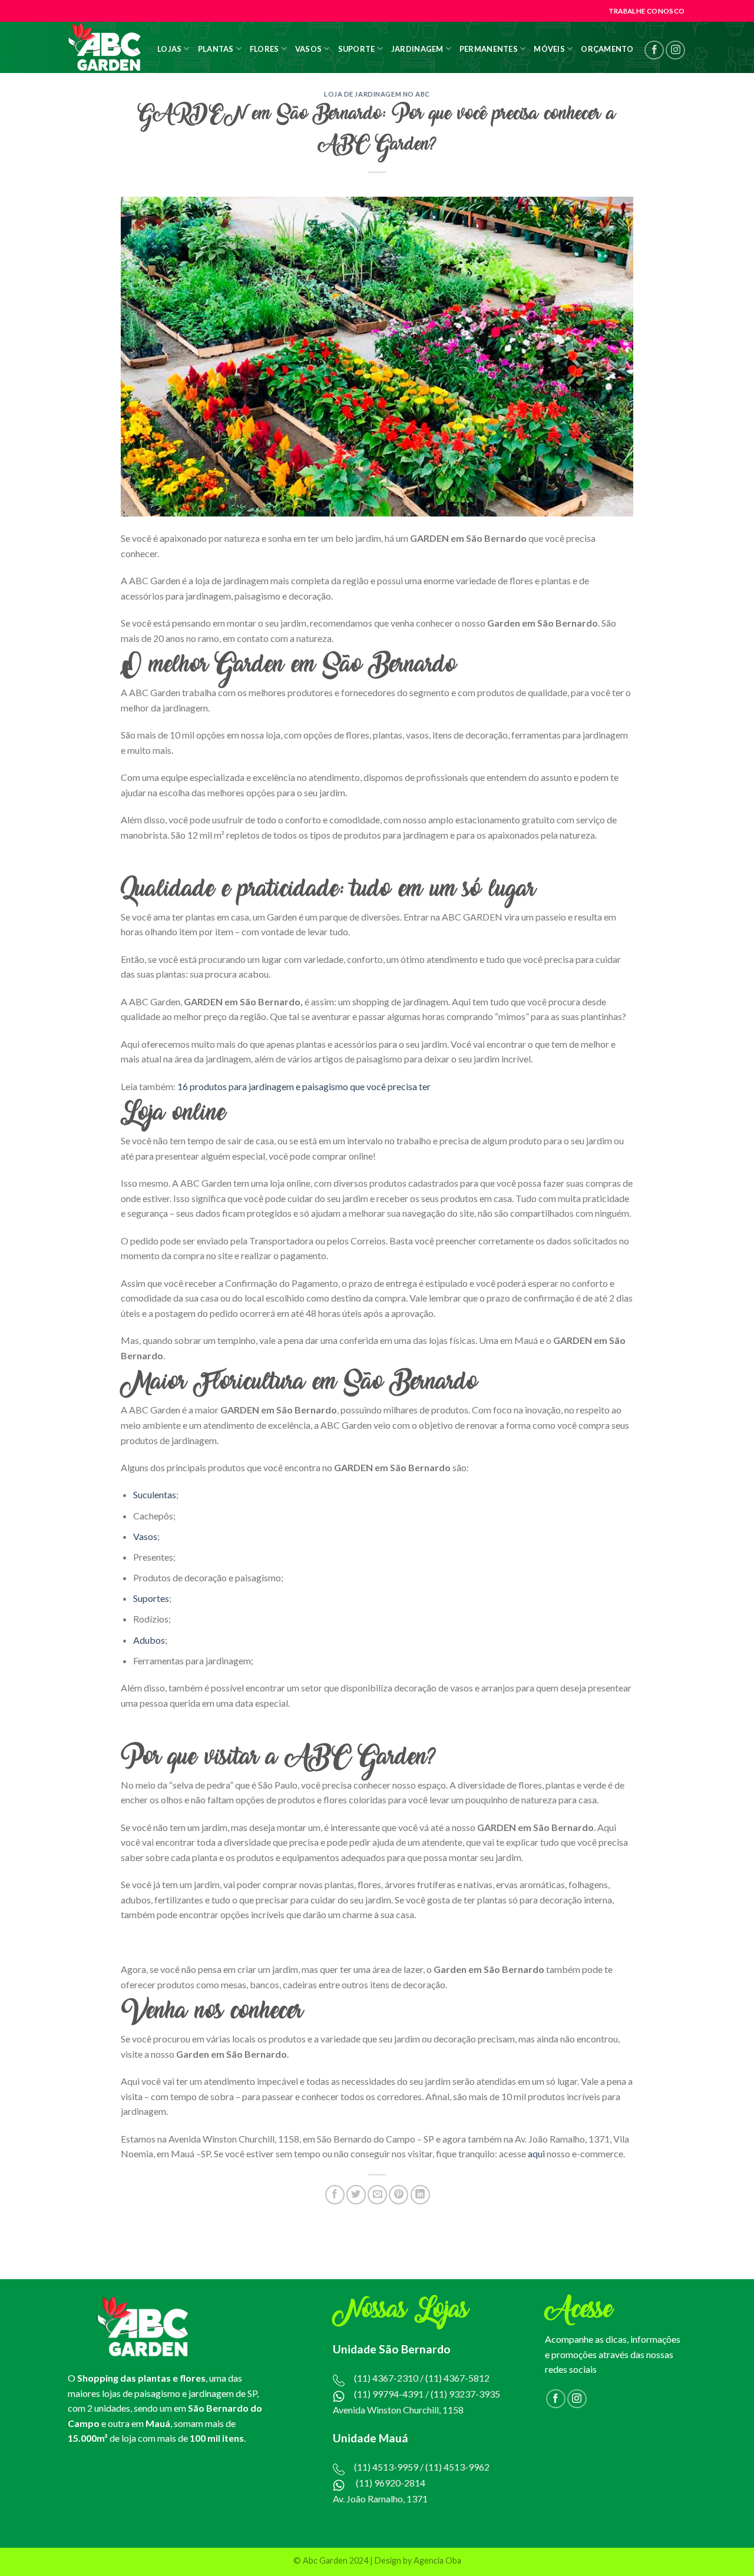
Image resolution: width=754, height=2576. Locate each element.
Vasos (308, 49)
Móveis (549, 49)
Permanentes (489, 49)
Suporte (357, 49)
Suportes (151, 1598)
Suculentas (155, 1494)
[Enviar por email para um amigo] (377, 2195)
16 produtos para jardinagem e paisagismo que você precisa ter (304, 1086)
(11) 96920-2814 (391, 2483)
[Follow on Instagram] (675, 50)
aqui (536, 2153)
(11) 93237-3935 (465, 2394)
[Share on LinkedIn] (420, 2195)
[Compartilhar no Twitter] (356, 2195)
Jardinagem (417, 49)
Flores (264, 49)
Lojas (169, 49)
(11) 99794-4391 (389, 2394)
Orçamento (607, 49)
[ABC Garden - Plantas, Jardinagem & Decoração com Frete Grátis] (105, 47)
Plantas (216, 49)
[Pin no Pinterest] (399, 2195)
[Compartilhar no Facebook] (335, 2195)
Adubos (149, 1640)
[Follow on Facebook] (654, 50)
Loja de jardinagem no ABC (377, 94)
